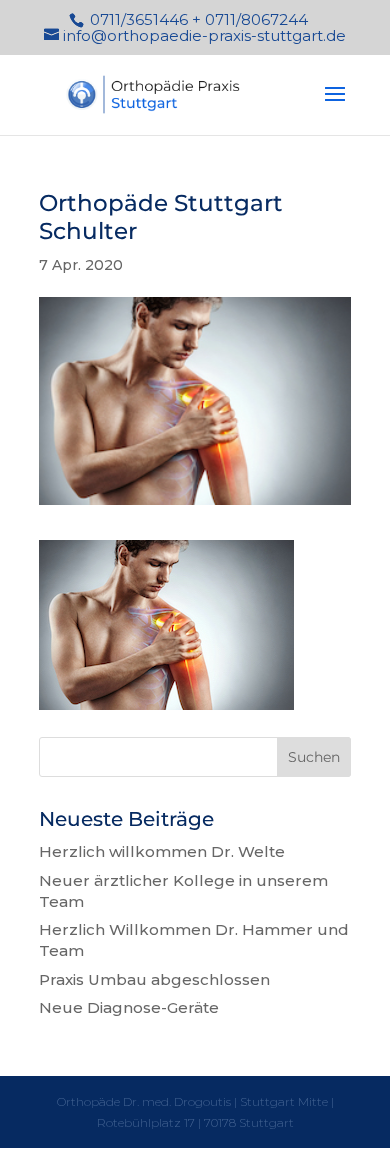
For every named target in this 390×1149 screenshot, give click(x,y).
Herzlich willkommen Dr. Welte (162, 851)
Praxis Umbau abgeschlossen (154, 979)
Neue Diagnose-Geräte (129, 1007)
